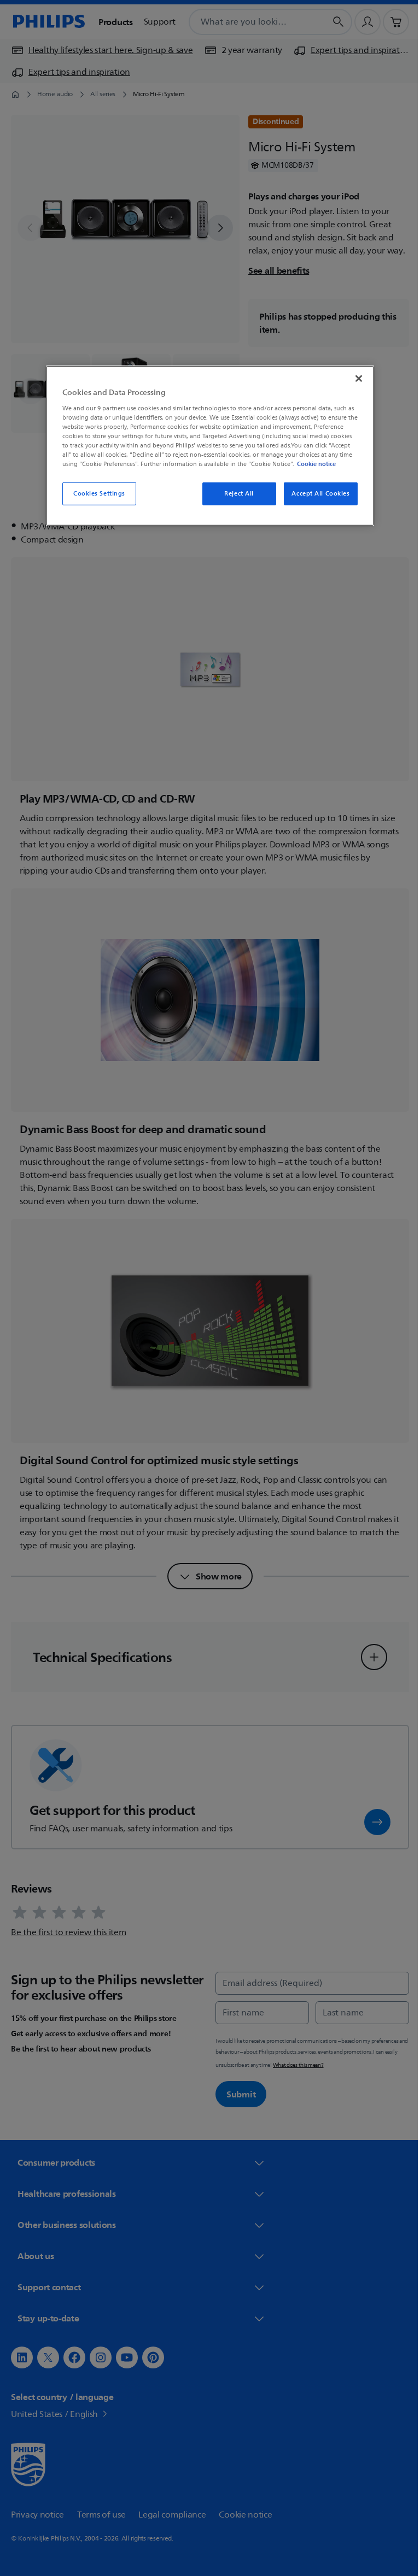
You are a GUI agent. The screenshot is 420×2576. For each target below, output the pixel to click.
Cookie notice (313, 464)
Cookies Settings (95, 494)
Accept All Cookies (317, 494)
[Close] (355, 379)
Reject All (235, 494)
